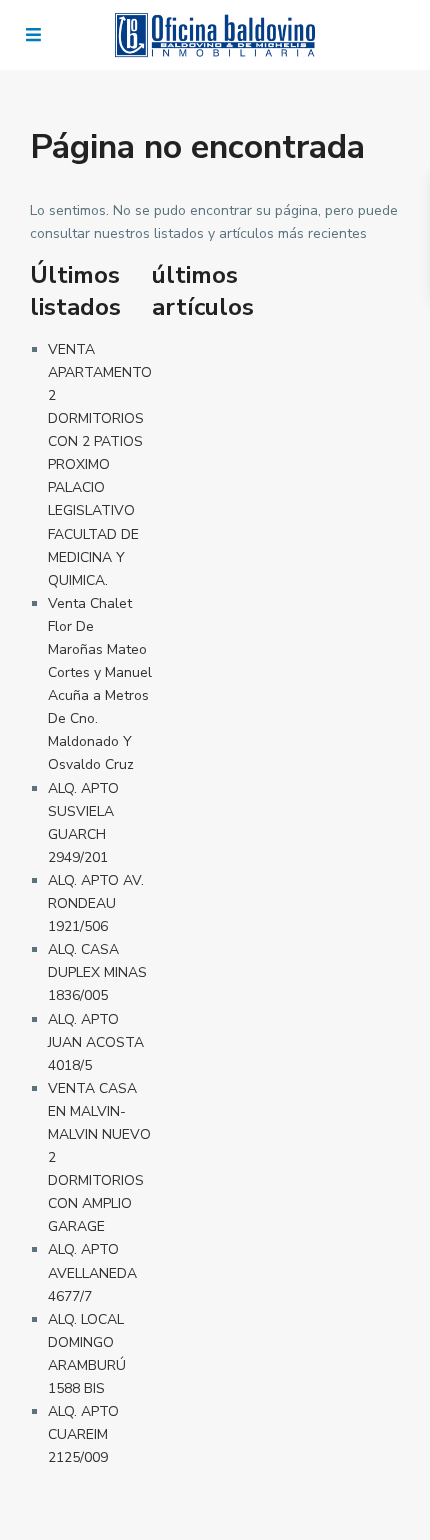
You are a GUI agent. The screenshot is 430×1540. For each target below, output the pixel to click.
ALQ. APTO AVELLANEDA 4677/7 (92, 1272)
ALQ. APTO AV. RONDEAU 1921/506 (96, 903)
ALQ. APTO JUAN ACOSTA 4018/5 (96, 1042)
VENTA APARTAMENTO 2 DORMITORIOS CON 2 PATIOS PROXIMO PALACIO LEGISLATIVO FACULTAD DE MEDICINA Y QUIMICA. (100, 465)
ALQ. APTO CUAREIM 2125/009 (83, 1434)
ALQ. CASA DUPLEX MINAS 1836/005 (97, 972)
